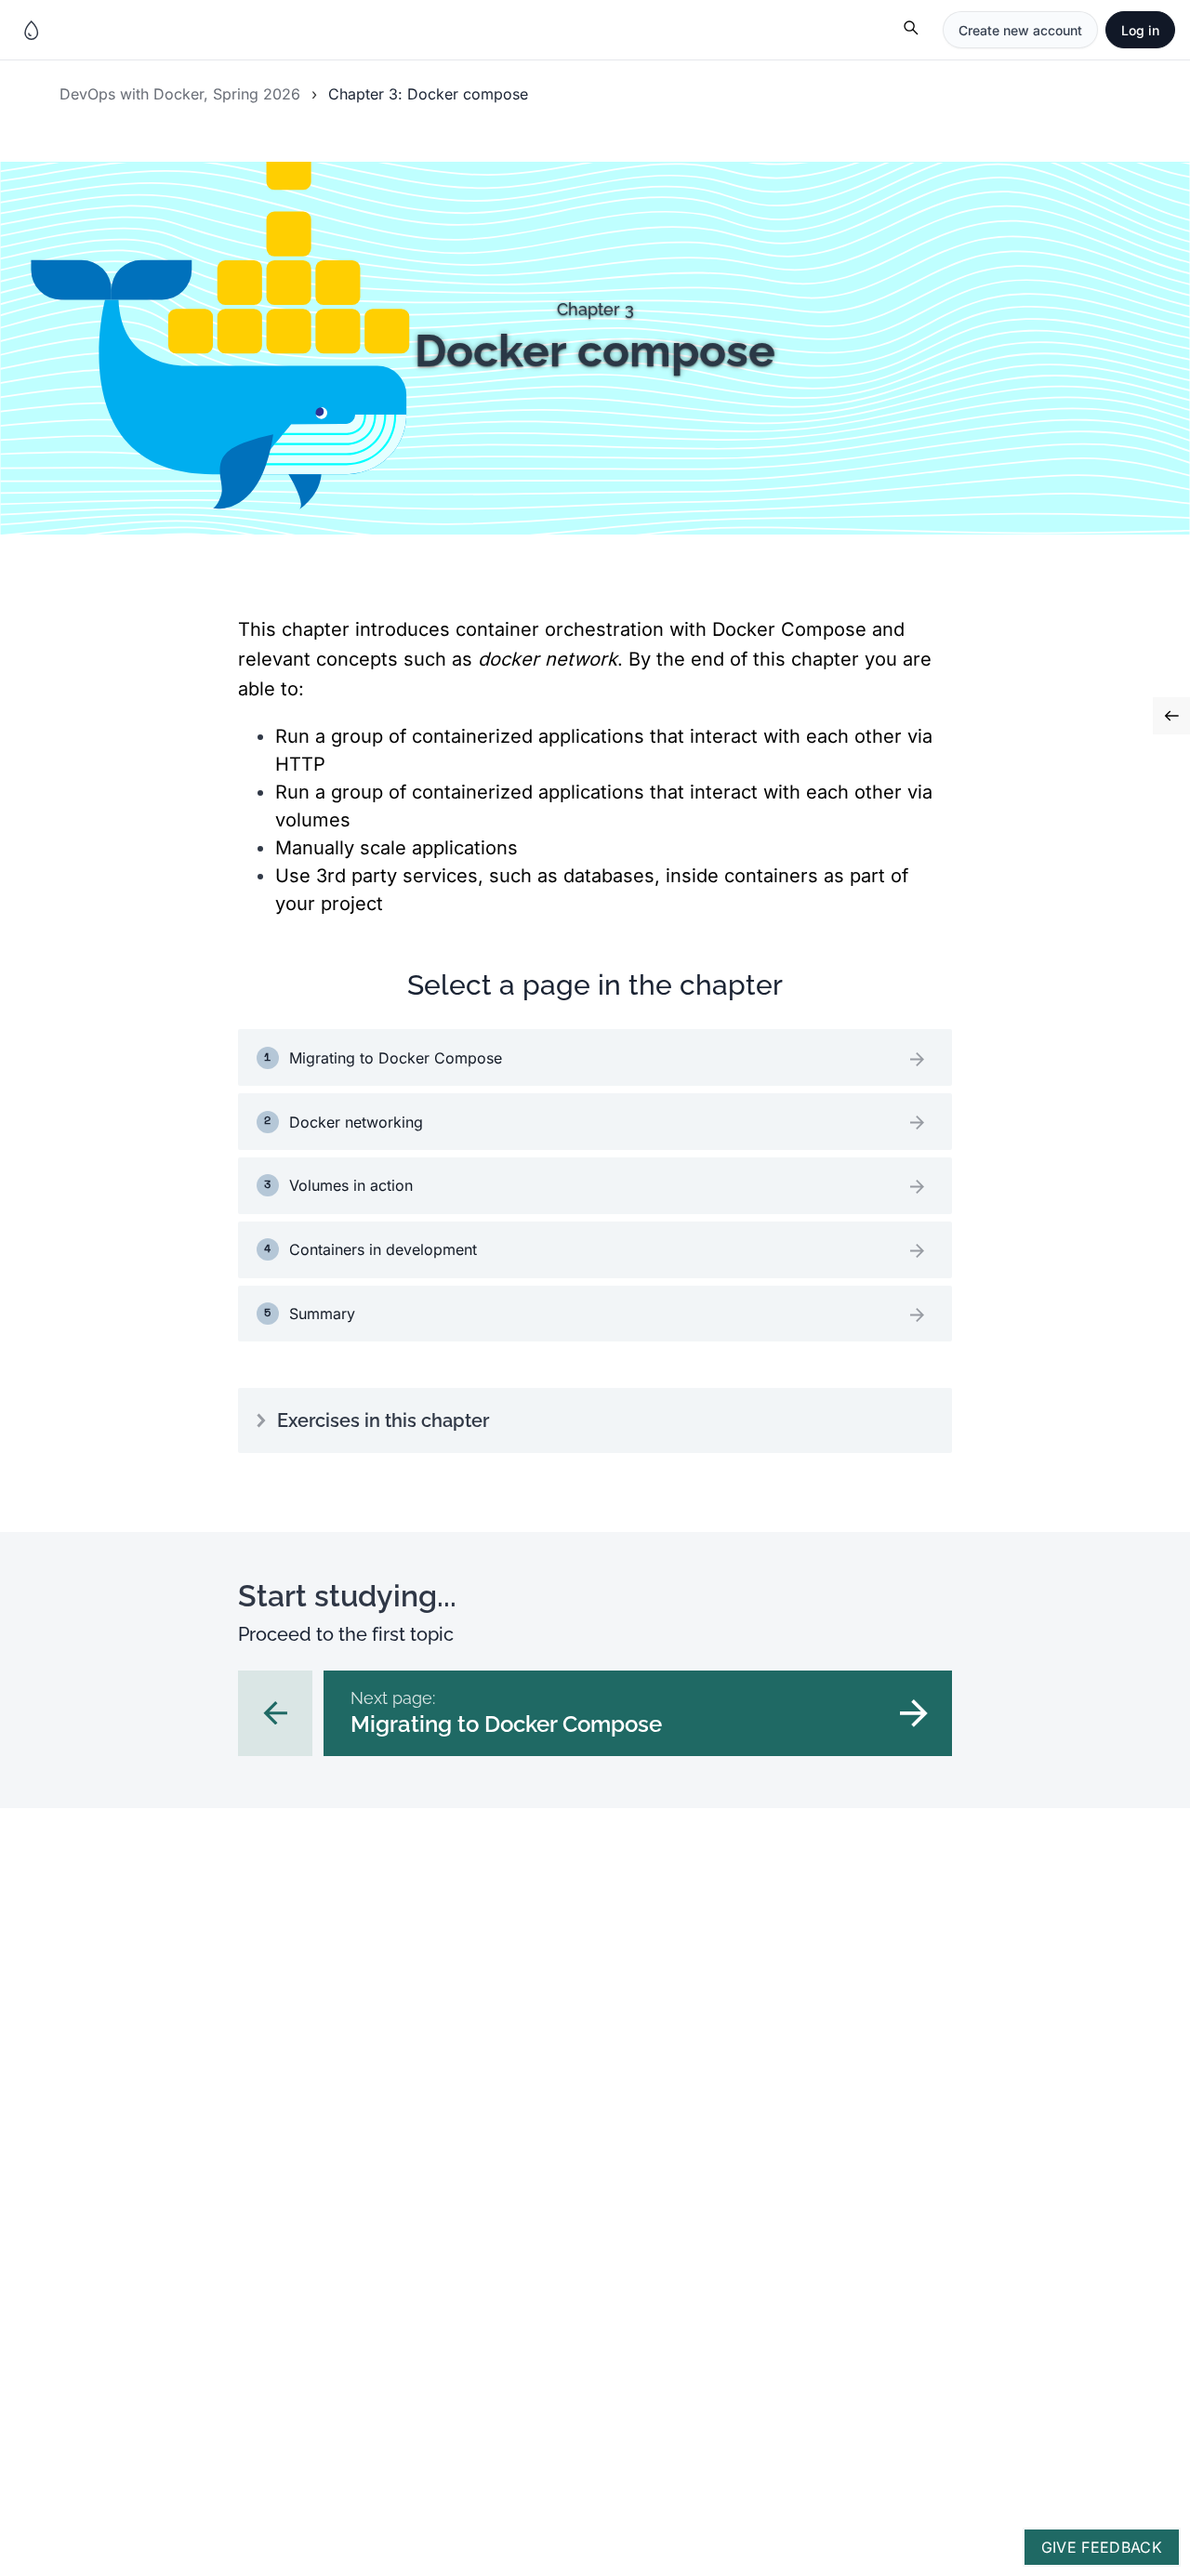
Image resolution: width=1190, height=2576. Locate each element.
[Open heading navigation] (1171, 716)
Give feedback (1102, 2547)
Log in (1140, 30)
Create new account (1020, 30)
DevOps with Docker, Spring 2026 (180, 94)
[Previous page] (275, 1713)
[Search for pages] (912, 30)
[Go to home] (32, 30)
